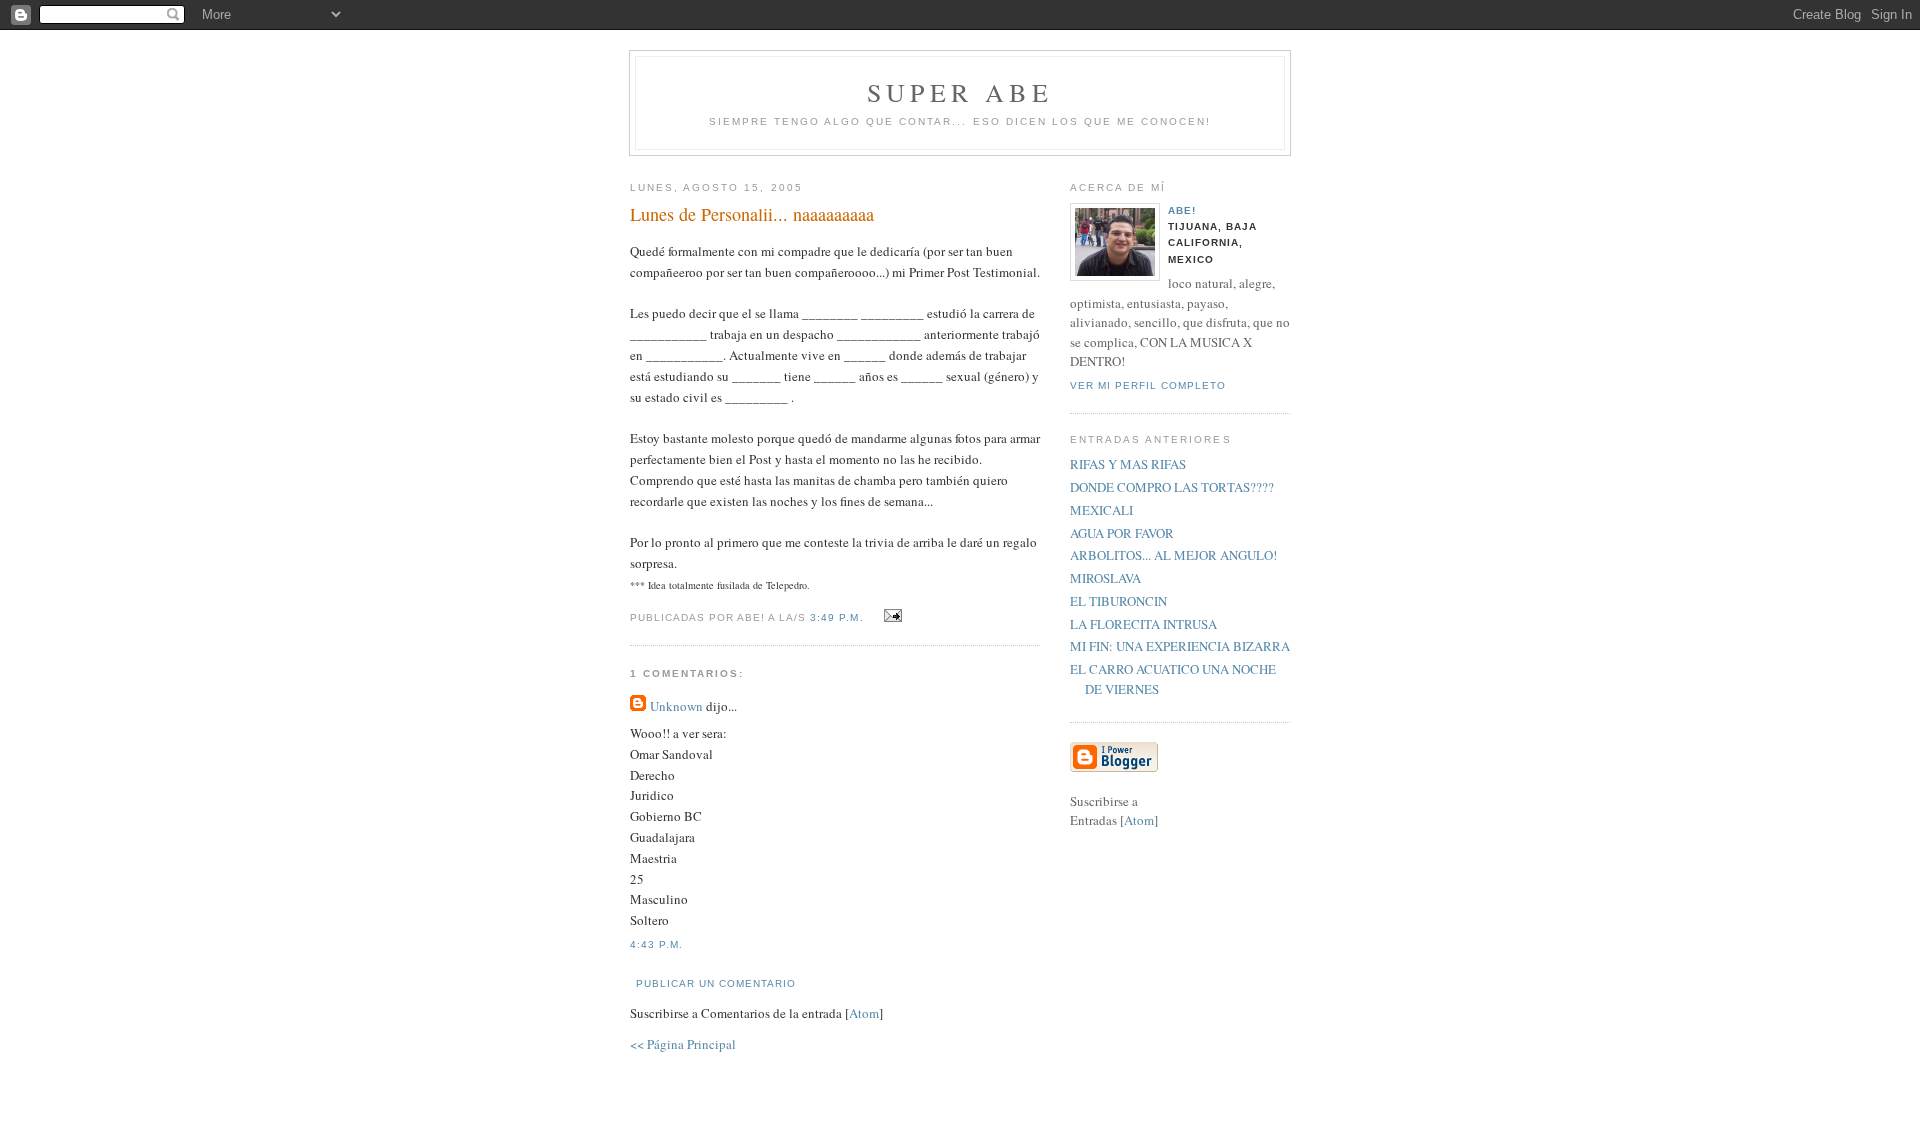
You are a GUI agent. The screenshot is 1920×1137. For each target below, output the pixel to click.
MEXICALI (1101, 510)
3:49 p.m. (838, 617)
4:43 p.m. (656, 944)
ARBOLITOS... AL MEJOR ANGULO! (1173, 555)
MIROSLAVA (1105, 578)
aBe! (1182, 210)
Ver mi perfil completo (1148, 385)
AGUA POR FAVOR (1122, 533)
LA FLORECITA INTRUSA (1143, 624)
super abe (960, 92)
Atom (864, 1013)
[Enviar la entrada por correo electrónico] (890, 616)
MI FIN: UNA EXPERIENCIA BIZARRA (1180, 646)
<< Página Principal (683, 1044)
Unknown (676, 706)
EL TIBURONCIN (1118, 601)
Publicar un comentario (716, 983)
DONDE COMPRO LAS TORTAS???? (1172, 487)
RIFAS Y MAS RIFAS (1128, 464)
